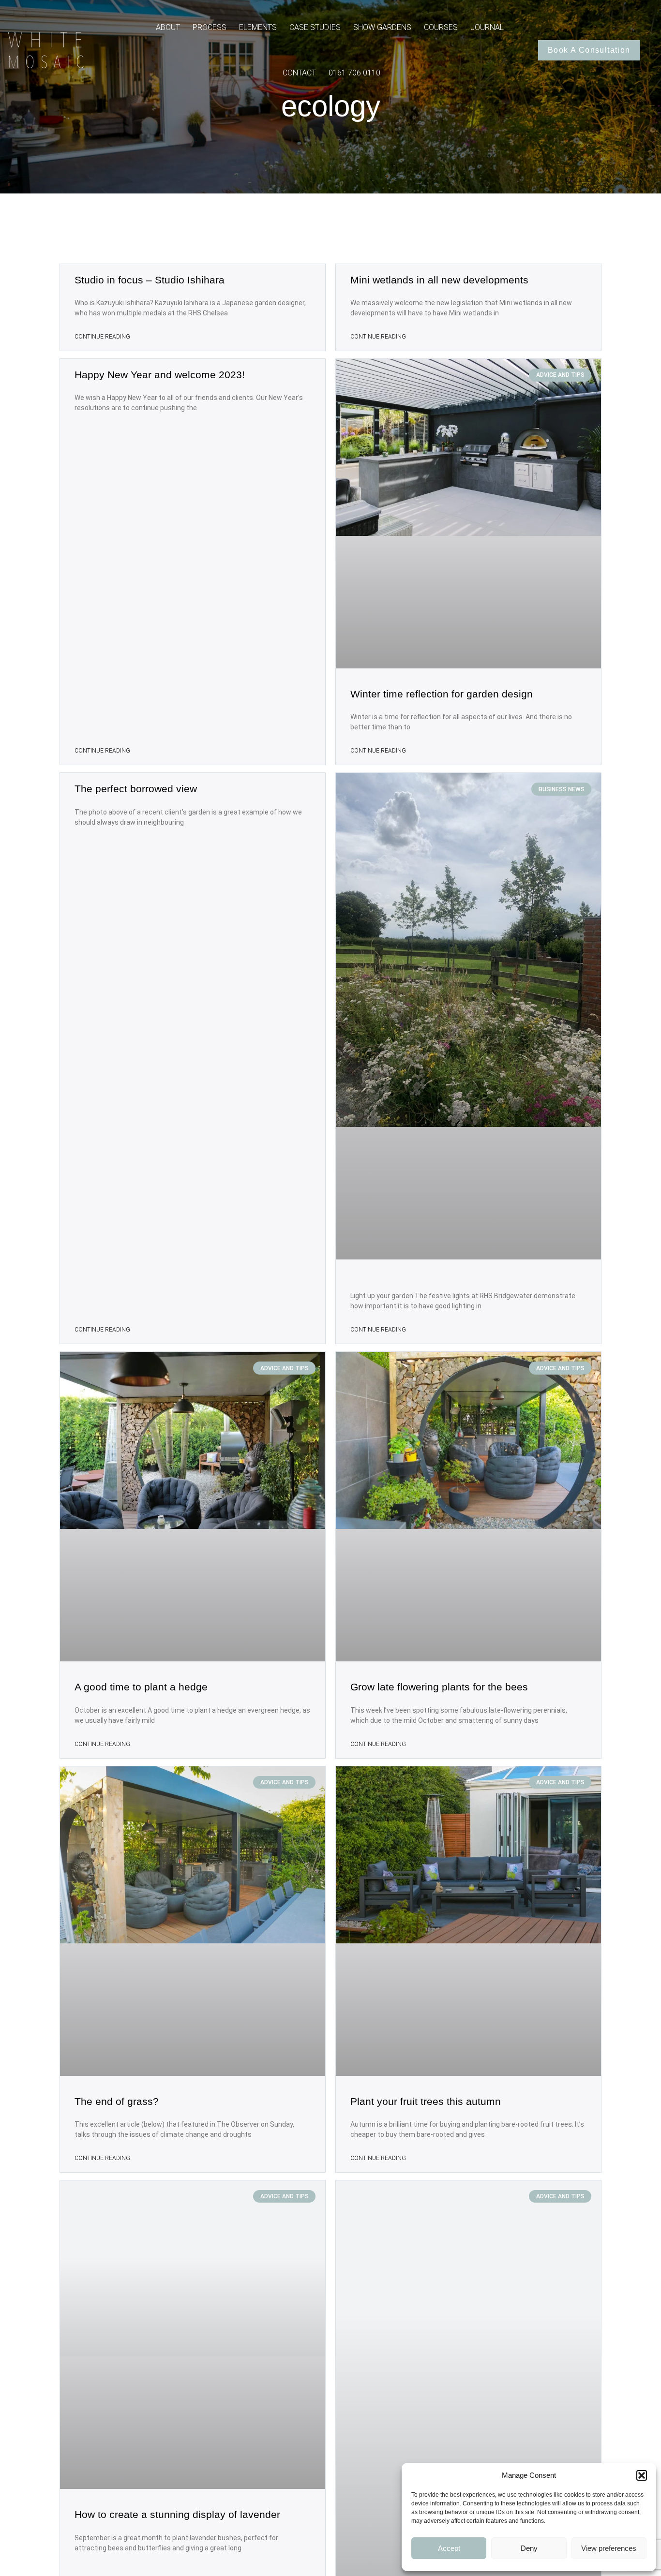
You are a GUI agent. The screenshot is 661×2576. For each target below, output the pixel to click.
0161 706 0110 (354, 73)
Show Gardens (382, 27)
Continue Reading (102, 337)
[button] (642, 2475)
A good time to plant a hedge (141, 1687)
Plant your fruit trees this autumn (426, 2101)
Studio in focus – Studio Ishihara (150, 280)
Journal (487, 27)
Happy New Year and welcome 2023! (160, 375)
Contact (299, 73)
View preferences (609, 2548)
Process (210, 27)
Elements (258, 27)
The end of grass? (117, 2101)
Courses (441, 27)
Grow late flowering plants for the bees (439, 1687)
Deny (529, 2548)
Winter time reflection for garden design (442, 694)
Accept (449, 2548)
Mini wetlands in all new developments (439, 280)
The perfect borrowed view (136, 789)
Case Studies (315, 27)
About (168, 27)
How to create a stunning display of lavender (177, 2514)
